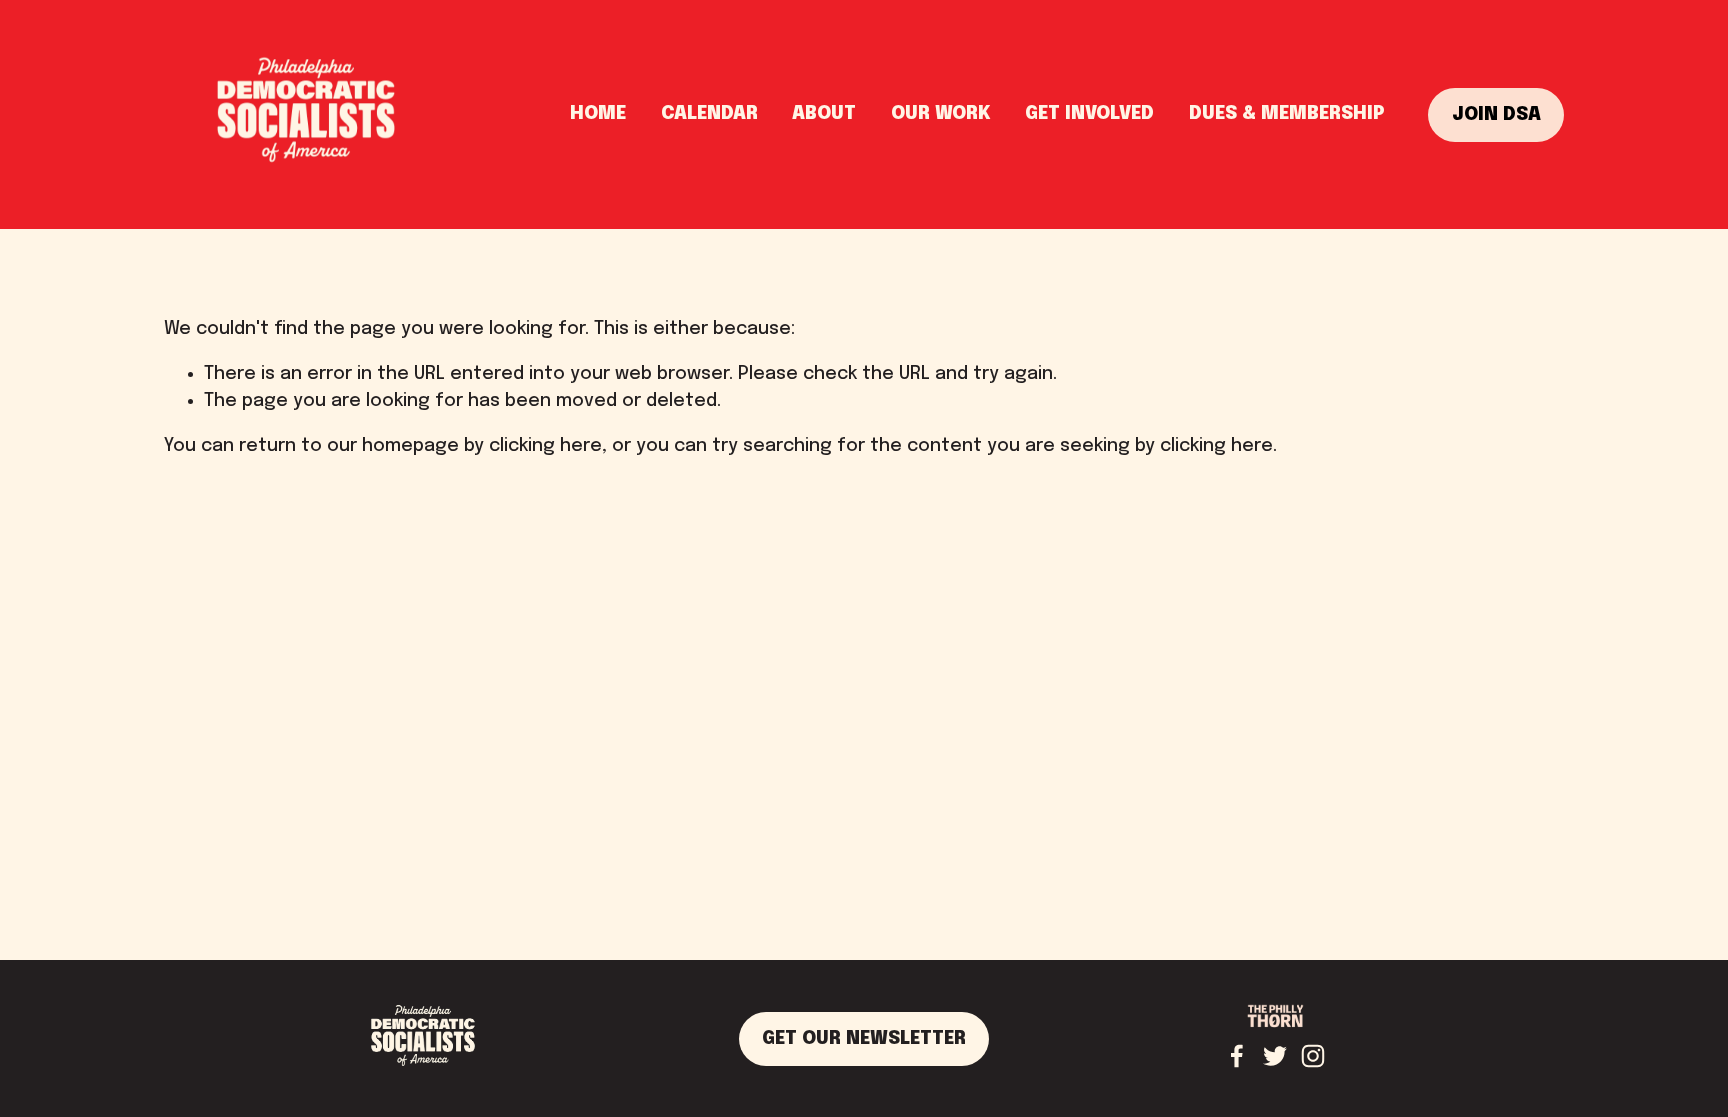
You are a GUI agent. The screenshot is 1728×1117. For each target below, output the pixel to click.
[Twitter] (1275, 1056)
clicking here (545, 446)
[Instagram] (1313, 1056)
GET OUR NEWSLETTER (864, 1039)
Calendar (709, 114)
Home (598, 114)
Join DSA (1496, 115)
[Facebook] (1237, 1056)
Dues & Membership (1287, 114)
